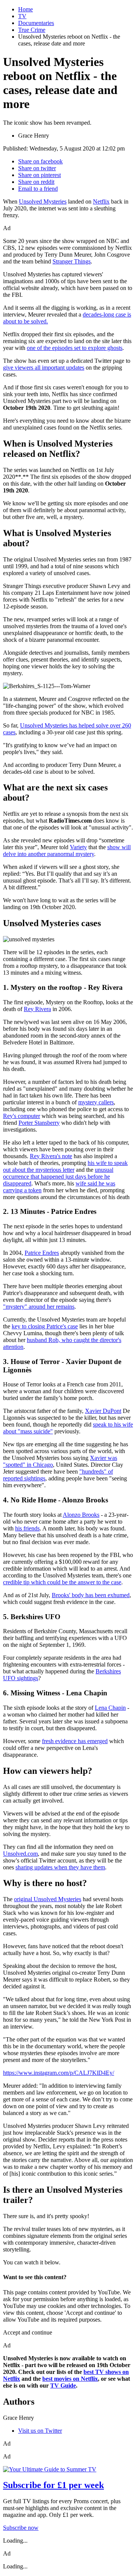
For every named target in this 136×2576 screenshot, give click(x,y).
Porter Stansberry (39, 1123)
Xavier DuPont (103, 1411)
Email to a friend (38, 189)
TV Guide (63, 2386)
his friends (27, 1528)
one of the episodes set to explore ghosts (75, 348)
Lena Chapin (110, 1708)
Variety (78, 847)
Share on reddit (36, 182)
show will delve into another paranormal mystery (67, 851)
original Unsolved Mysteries (48, 1899)
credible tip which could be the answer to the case (62, 1582)
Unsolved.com (20, 1854)
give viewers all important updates (44, 368)
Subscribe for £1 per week (53, 2485)
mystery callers (96, 1102)
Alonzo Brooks (81, 1515)
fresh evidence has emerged (75, 1741)
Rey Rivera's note (51, 1156)
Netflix (101, 201)
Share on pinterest (39, 175)
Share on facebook (40, 161)
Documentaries (36, 23)
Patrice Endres (42, 1253)
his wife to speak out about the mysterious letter (65, 1166)
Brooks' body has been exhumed (91, 1595)
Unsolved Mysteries (43, 201)
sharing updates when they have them (60, 1867)
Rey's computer (22, 1116)
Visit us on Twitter (40, 2431)
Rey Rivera (37, 1009)
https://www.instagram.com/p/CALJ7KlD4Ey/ (59, 2073)
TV (22, 16)
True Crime (32, 30)
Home (25, 9)
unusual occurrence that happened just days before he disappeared (58, 1177)
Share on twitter (37, 168)
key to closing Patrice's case (45, 1326)
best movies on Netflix (70, 2379)
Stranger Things (72, 261)
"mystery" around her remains (39, 1307)
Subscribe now (21, 2528)
